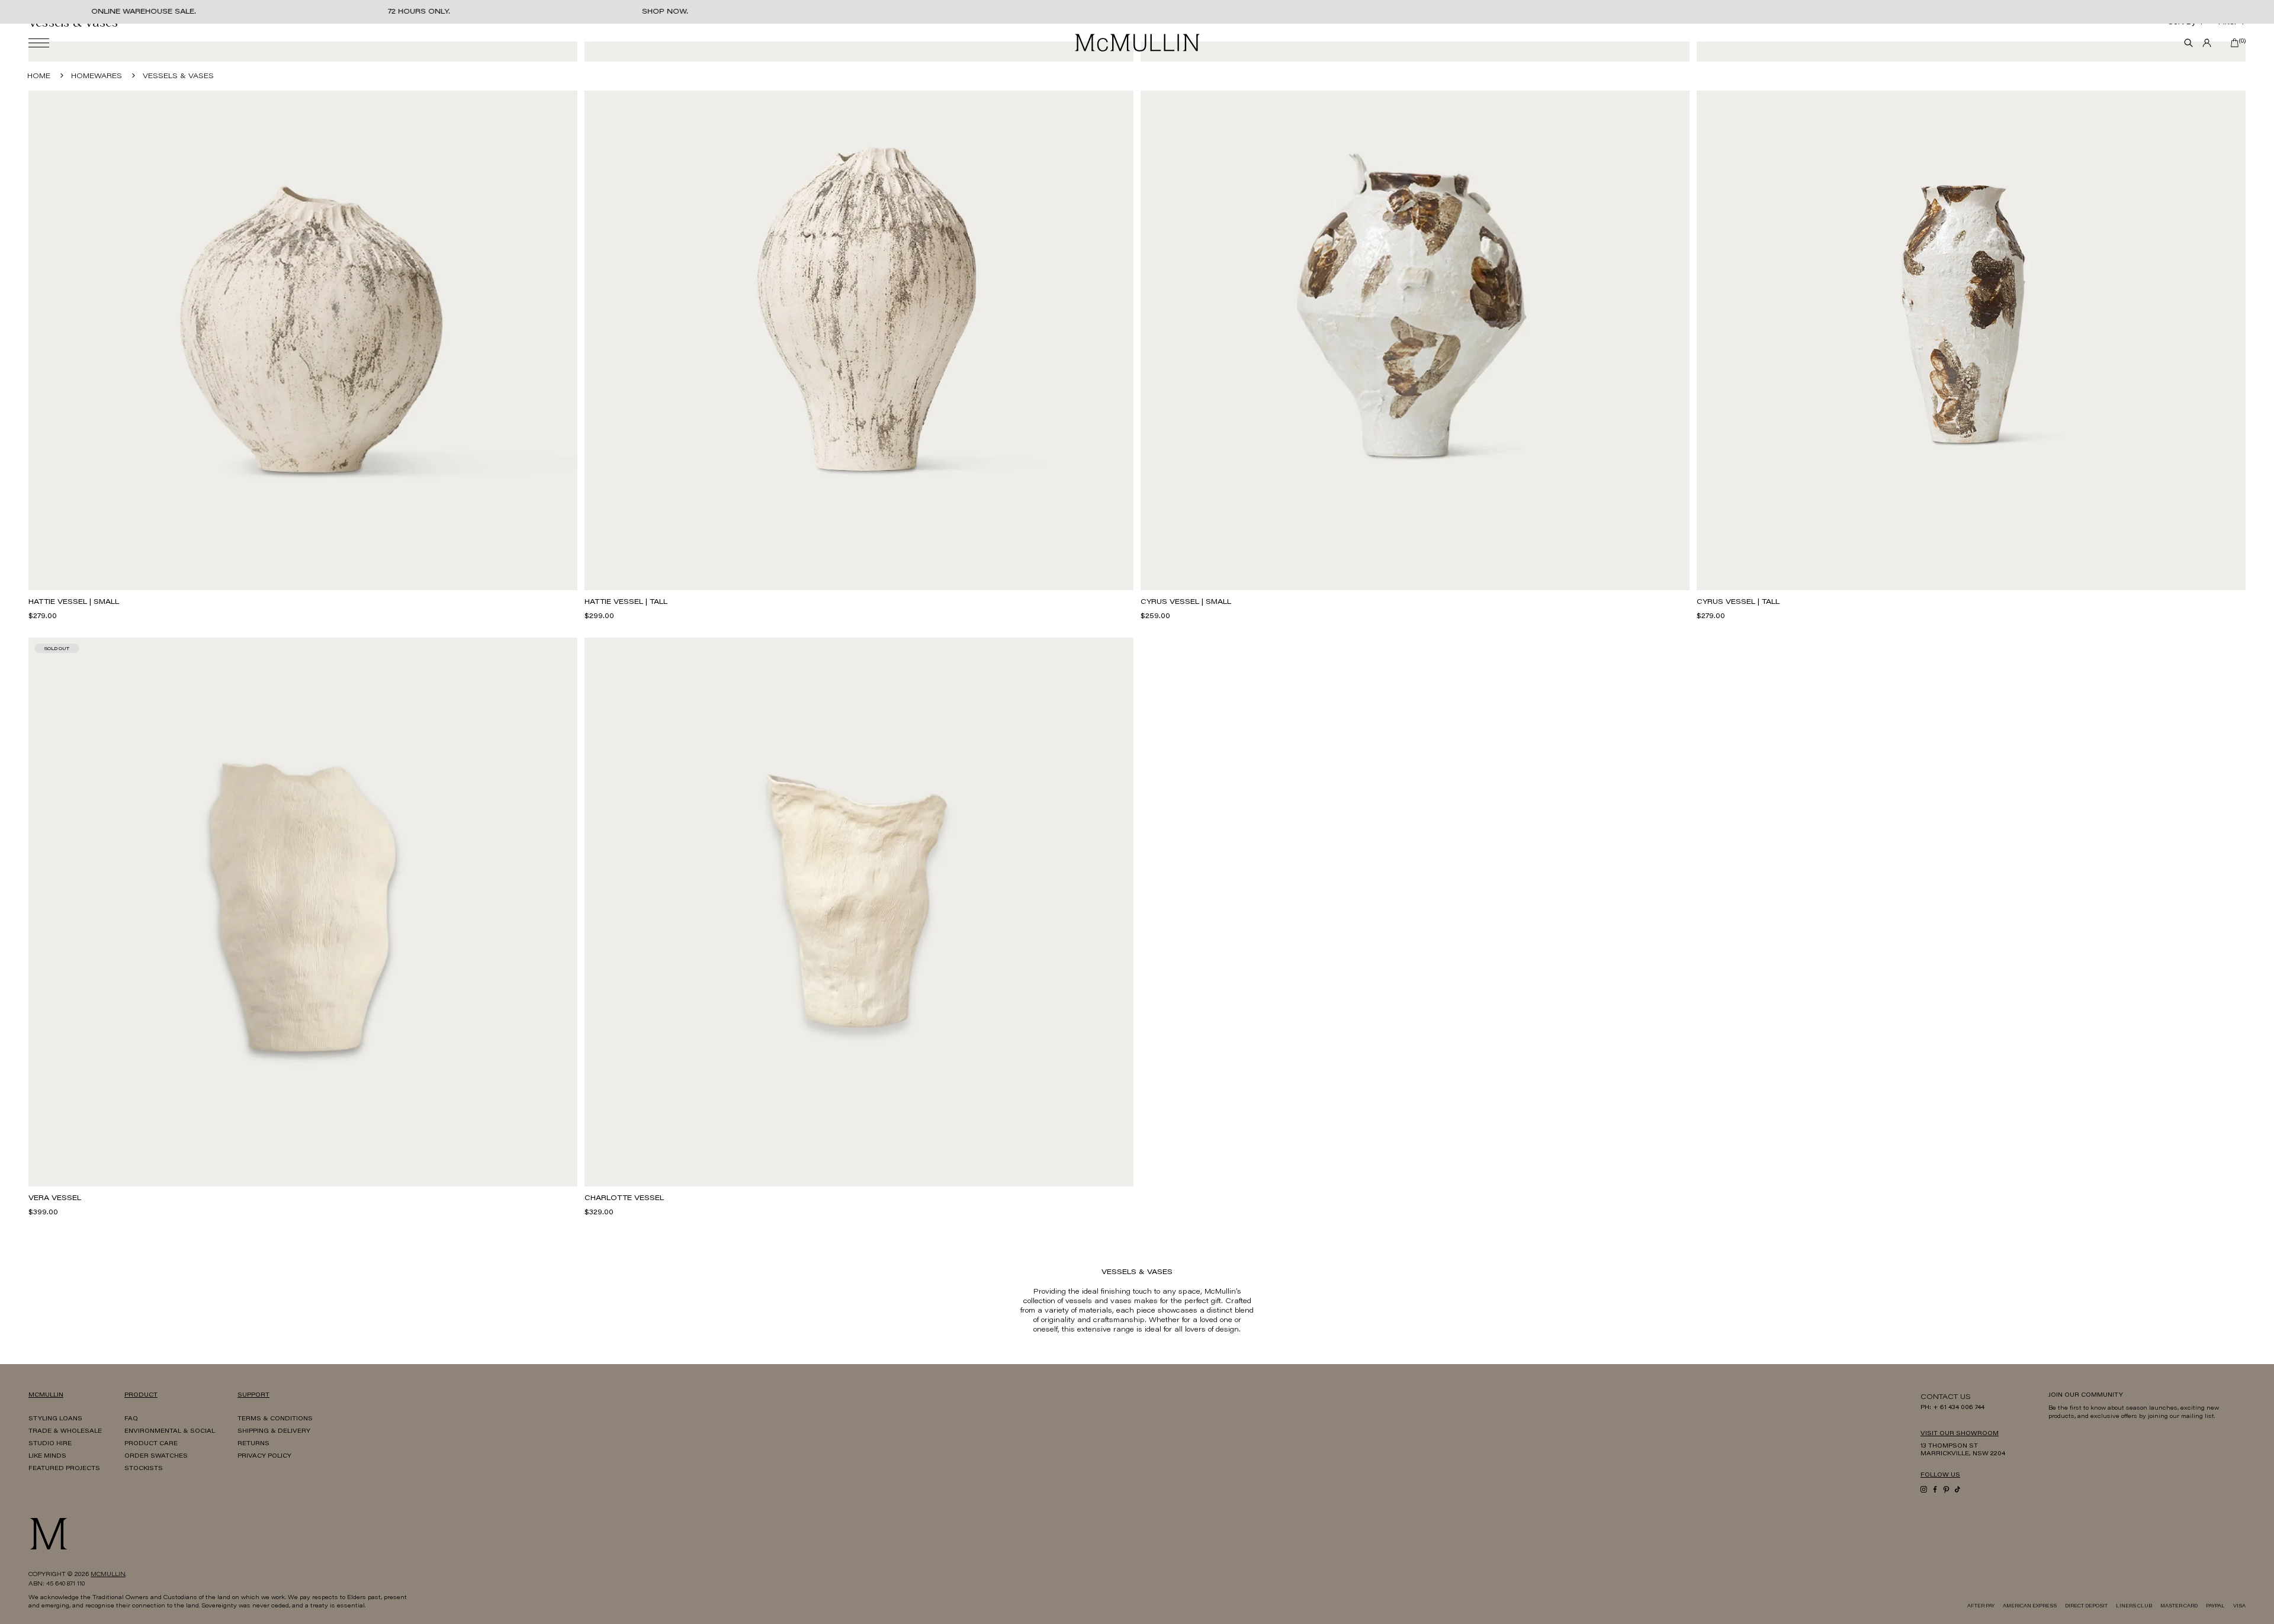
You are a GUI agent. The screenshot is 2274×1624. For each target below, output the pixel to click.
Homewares (97, 76)
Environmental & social (170, 1432)
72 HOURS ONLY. (419, 12)
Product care (151, 1444)
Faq (131, 1419)
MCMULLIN (108, 1575)
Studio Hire (50, 1444)
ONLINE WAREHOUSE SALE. (144, 12)
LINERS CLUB (2134, 1606)
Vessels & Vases (178, 76)
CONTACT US (1946, 1397)
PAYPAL (2215, 1606)
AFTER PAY (1981, 1606)
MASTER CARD (2179, 1606)
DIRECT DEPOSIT (2086, 1606)
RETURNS (253, 1444)
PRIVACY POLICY (264, 1456)
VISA (2239, 1606)
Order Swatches (156, 1456)
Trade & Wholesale (65, 1432)
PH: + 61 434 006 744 (1952, 1408)
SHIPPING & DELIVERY (274, 1432)
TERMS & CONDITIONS (275, 1419)
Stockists (144, 1469)
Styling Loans (55, 1419)
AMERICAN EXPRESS (2030, 1606)
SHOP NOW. (665, 12)
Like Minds (47, 1456)
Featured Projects (64, 1469)
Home (39, 76)
